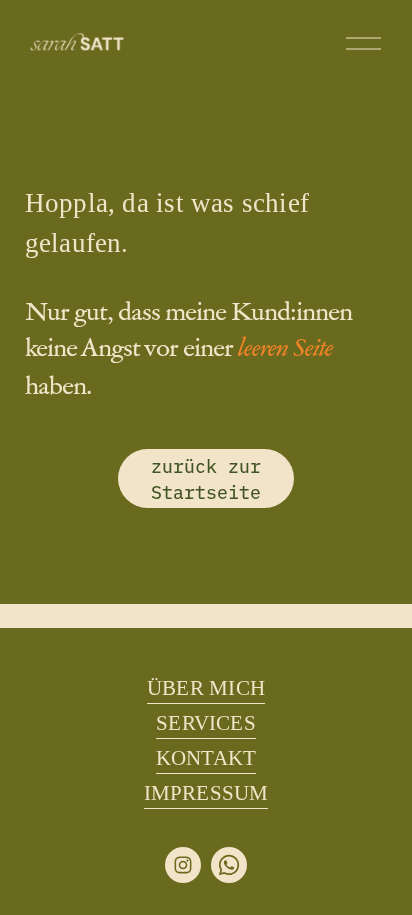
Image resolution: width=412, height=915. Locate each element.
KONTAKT (206, 758)
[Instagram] (183, 865)
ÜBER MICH (206, 688)
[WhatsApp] (229, 865)
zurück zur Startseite (206, 478)
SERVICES (206, 723)
